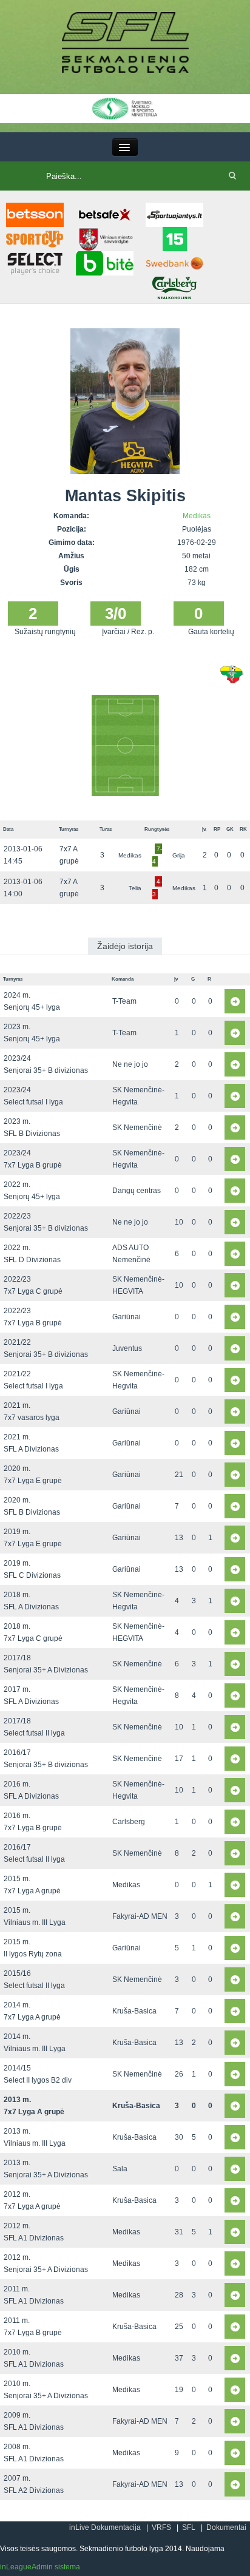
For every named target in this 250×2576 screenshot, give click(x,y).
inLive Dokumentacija (105, 2527)
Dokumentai (226, 2527)
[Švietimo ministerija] (125, 108)
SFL (189, 2527)
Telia (135, 888)
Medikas (197, 516)
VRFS (161, 2527)
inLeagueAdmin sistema (40, 2567)
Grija (179, 855)
